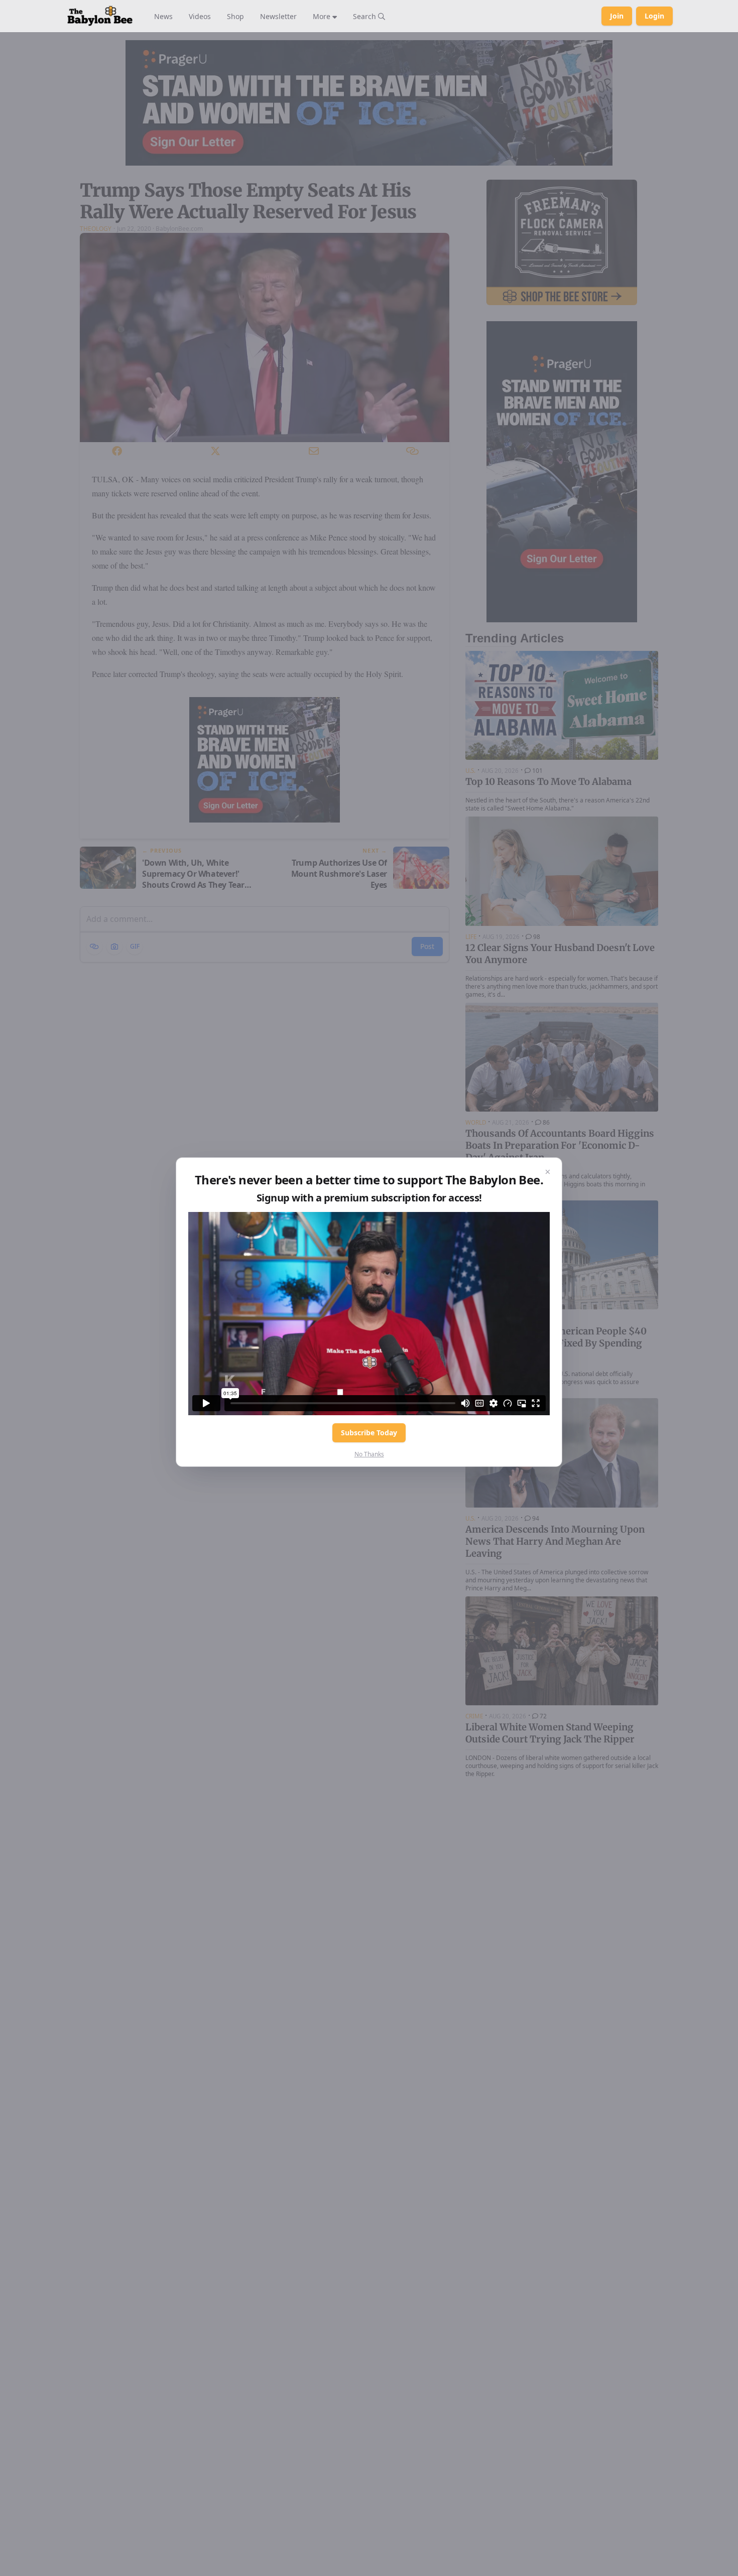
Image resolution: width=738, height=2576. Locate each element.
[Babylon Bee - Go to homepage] (100, 16)
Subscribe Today (369, 1433)
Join (617, 16)
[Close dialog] (548, 1172)
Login (654, 16)
